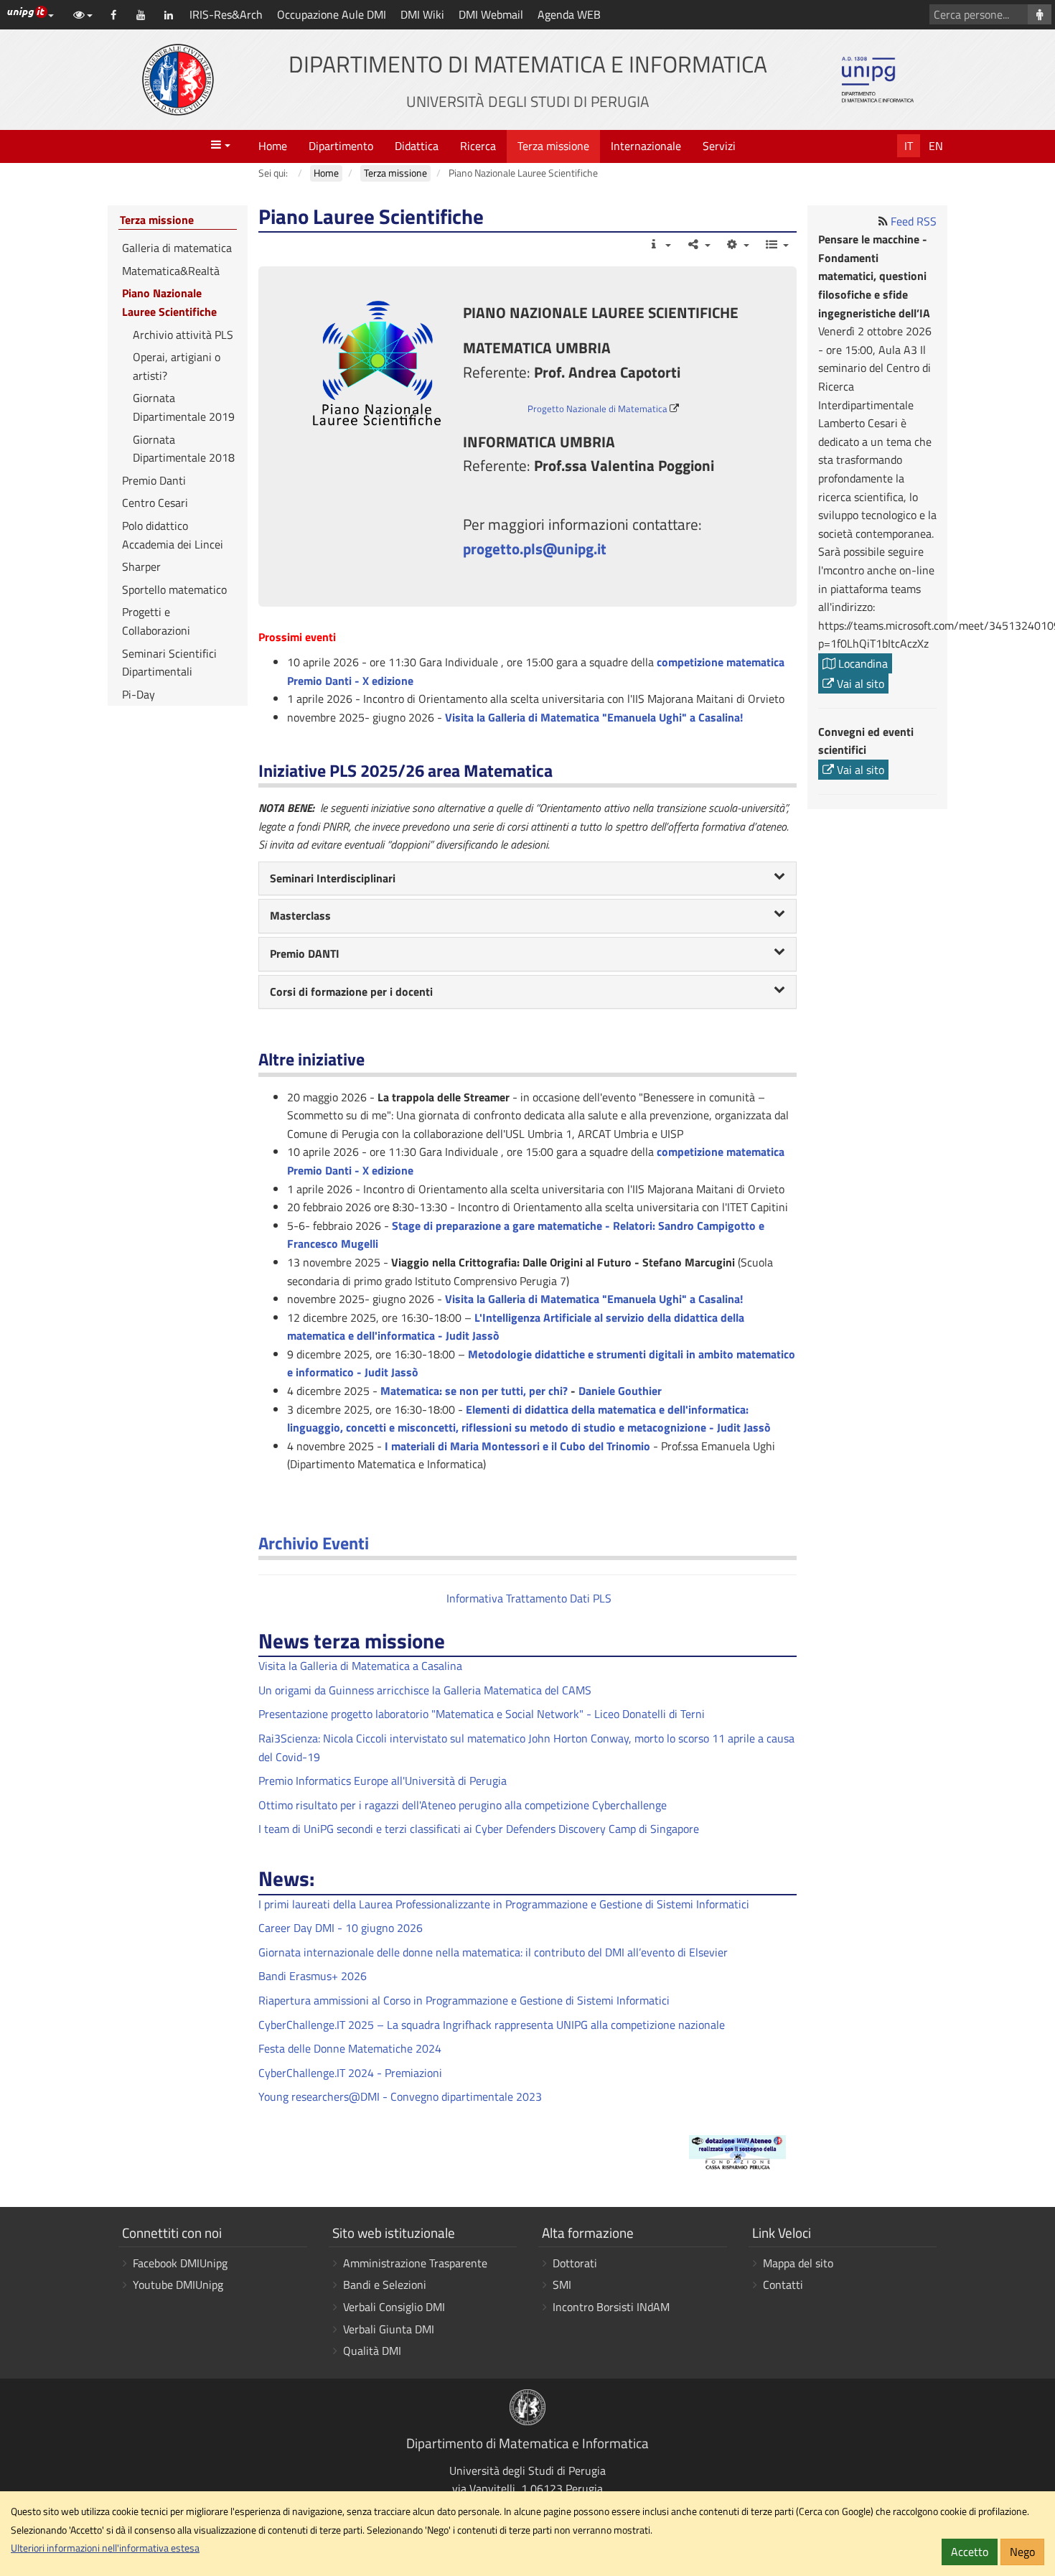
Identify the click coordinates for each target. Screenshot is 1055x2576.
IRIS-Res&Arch (226, 14)
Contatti (783, 2285)
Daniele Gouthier (620, 1391)
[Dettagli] (659, 244)
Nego (1022, 2552)
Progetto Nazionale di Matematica (597, 409)
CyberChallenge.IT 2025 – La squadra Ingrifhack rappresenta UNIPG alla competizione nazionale (492, 2025)
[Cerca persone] (1040, 14)
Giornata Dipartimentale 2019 (184, 407)
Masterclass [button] (300, 915)
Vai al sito (859, 683)
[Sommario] (776, 244)
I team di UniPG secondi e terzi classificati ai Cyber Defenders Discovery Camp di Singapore (479, 1829)
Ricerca (478, 146)
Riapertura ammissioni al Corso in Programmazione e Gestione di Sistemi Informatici (464, 2000)
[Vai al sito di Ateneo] (178, 80)
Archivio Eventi (314, 1543)
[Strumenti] (737, 244)
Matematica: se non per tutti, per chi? (474, 1391)
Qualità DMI (372, 2351)
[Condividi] (698, 244)
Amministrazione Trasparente (415, 2263)
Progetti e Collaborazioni (156, 621)
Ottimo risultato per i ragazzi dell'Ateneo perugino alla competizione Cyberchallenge (463, 1805)
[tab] (527, 879)
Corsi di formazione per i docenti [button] (351, 991)
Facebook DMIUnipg (180, 2263)
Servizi (719, 146)
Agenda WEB (569, 14)
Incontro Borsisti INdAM (611, 2307)
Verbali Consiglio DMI (394, 2307)
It (909, 146)
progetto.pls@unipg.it (535, 549)
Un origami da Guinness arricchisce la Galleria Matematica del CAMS (425, 1690)
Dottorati (575, 2263)
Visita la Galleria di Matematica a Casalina (360, 1666)
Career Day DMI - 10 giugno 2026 (341, 1928)
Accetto (970, 2552)
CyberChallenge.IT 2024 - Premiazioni (350, 2073)
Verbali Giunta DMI (389, 2329)
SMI (562, 2285)
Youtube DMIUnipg (178, 2285)
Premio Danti (154, 480)
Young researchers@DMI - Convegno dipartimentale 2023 (400, 2096)
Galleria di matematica (177, 248)
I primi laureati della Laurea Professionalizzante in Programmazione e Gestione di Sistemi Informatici (504, 1904)
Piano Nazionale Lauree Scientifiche (169, 302)
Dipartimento (341, 146)
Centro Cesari (155, 503)
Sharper (141, 566)
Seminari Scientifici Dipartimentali (169, 663)
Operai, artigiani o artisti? (177, 366)
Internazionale (646, 146)
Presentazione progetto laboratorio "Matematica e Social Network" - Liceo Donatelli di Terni (482, 1714)
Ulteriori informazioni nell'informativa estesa (105, 2548)
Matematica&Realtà (171, 271)
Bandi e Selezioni (385, 2285)
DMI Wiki (422, 14)
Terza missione (553, 146)
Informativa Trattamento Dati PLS (527, 1598)
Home (273, 146)
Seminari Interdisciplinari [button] (333, 878)
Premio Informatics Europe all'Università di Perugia (383, 1781)
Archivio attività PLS (183, 335)
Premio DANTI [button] (305, 953)
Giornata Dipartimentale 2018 (184, 449)
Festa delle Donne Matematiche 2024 (350, 2048)
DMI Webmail (491, 14)
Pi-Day (139, 694)
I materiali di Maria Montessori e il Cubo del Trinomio (517, 1446)
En (936, 146)
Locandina (862, 663)
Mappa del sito (798, 2263)
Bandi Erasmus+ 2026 (313, 1976)
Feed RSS (914, 221)
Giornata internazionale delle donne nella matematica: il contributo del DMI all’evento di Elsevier (493, 1952)
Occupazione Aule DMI (332, 14)
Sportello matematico (174, 589)
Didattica (417, 146)
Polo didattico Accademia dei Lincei (173, 535)
